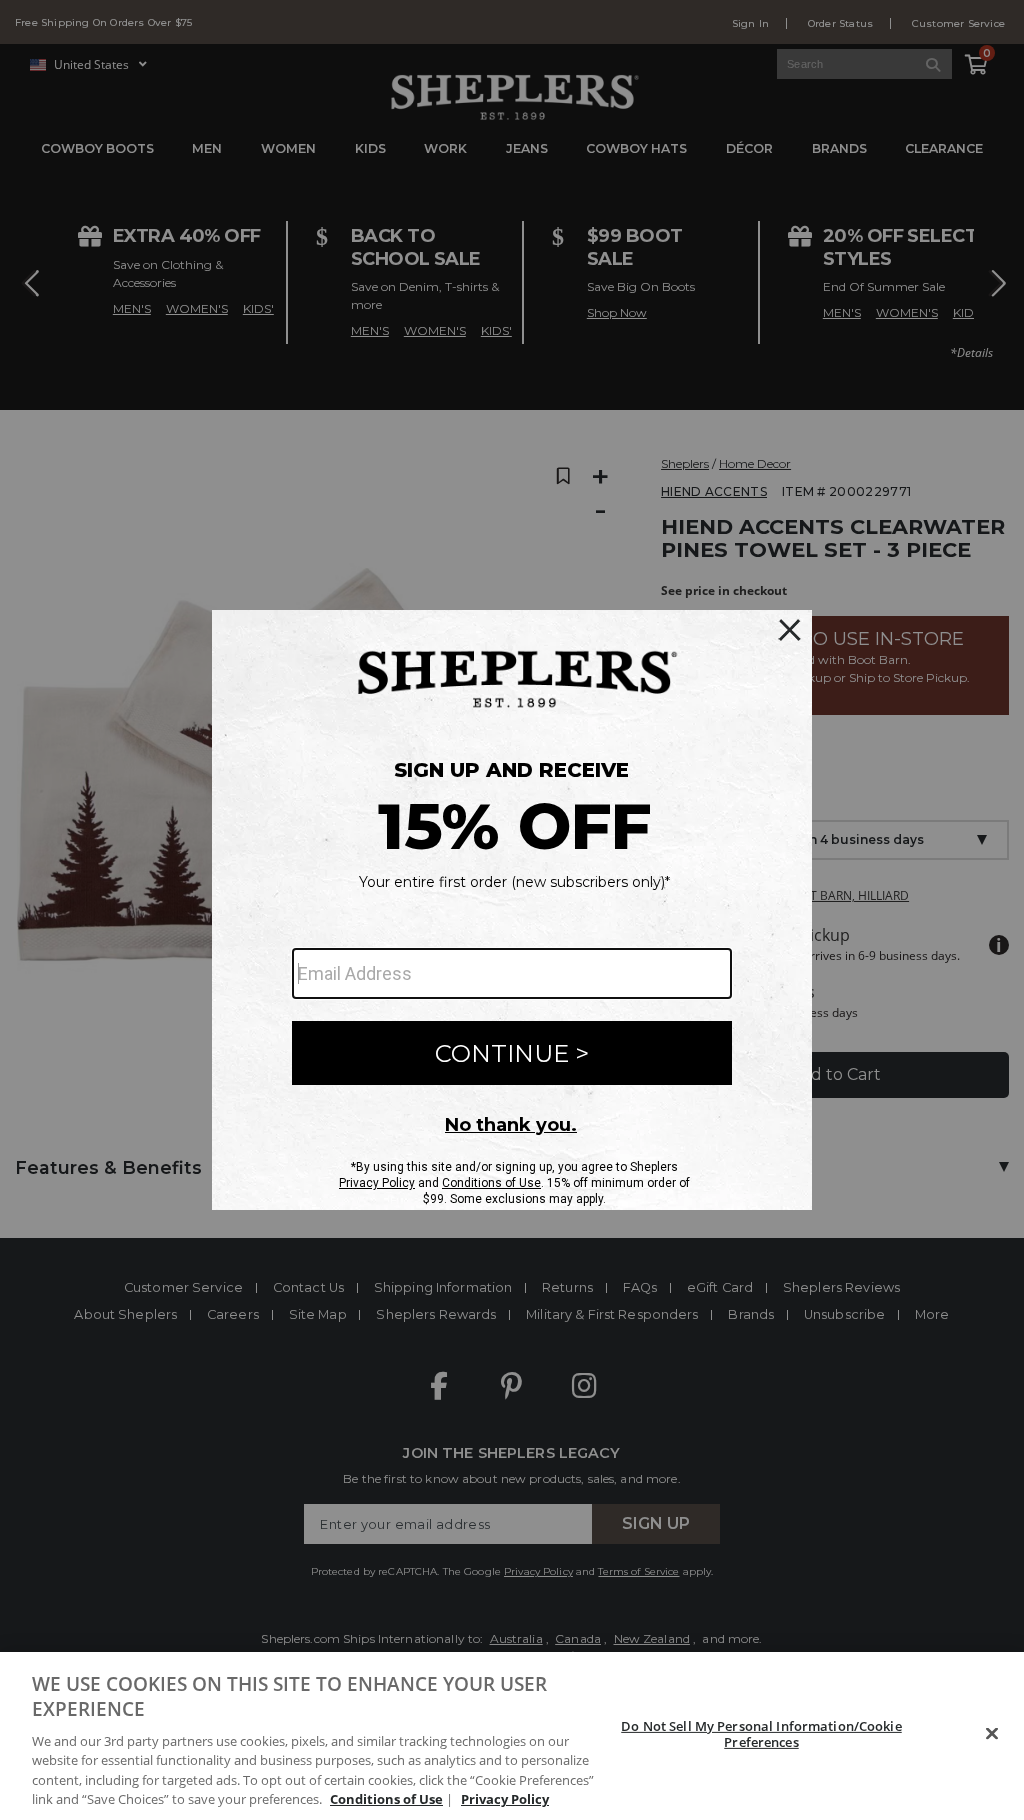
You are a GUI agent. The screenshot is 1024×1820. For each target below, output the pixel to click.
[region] (512, 1736)
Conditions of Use (386, 1799)
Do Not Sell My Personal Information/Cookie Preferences (761, 1734)
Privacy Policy (505, 1799)
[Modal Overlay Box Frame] (512, 910)
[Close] (992, 1734)
